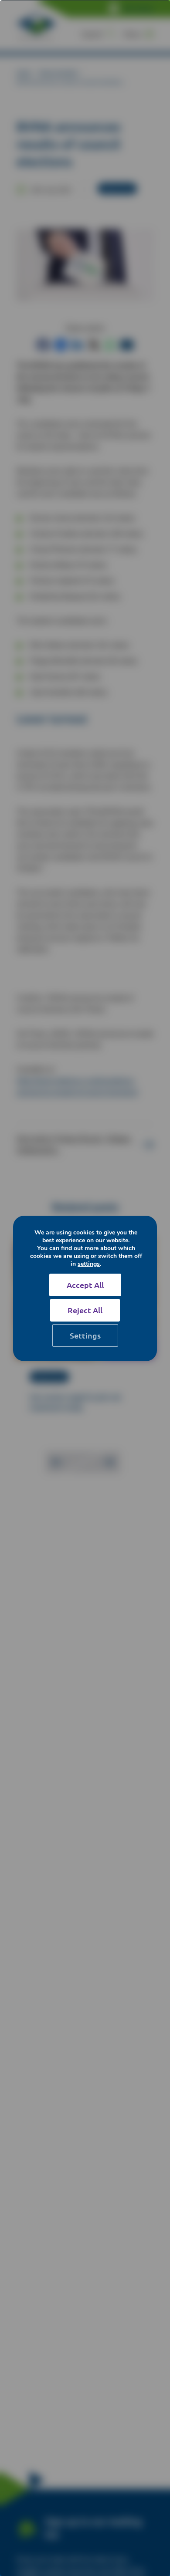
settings (89, 1264)
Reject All (85, 1310)
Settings (85, 1335)
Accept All (85, 1285)
